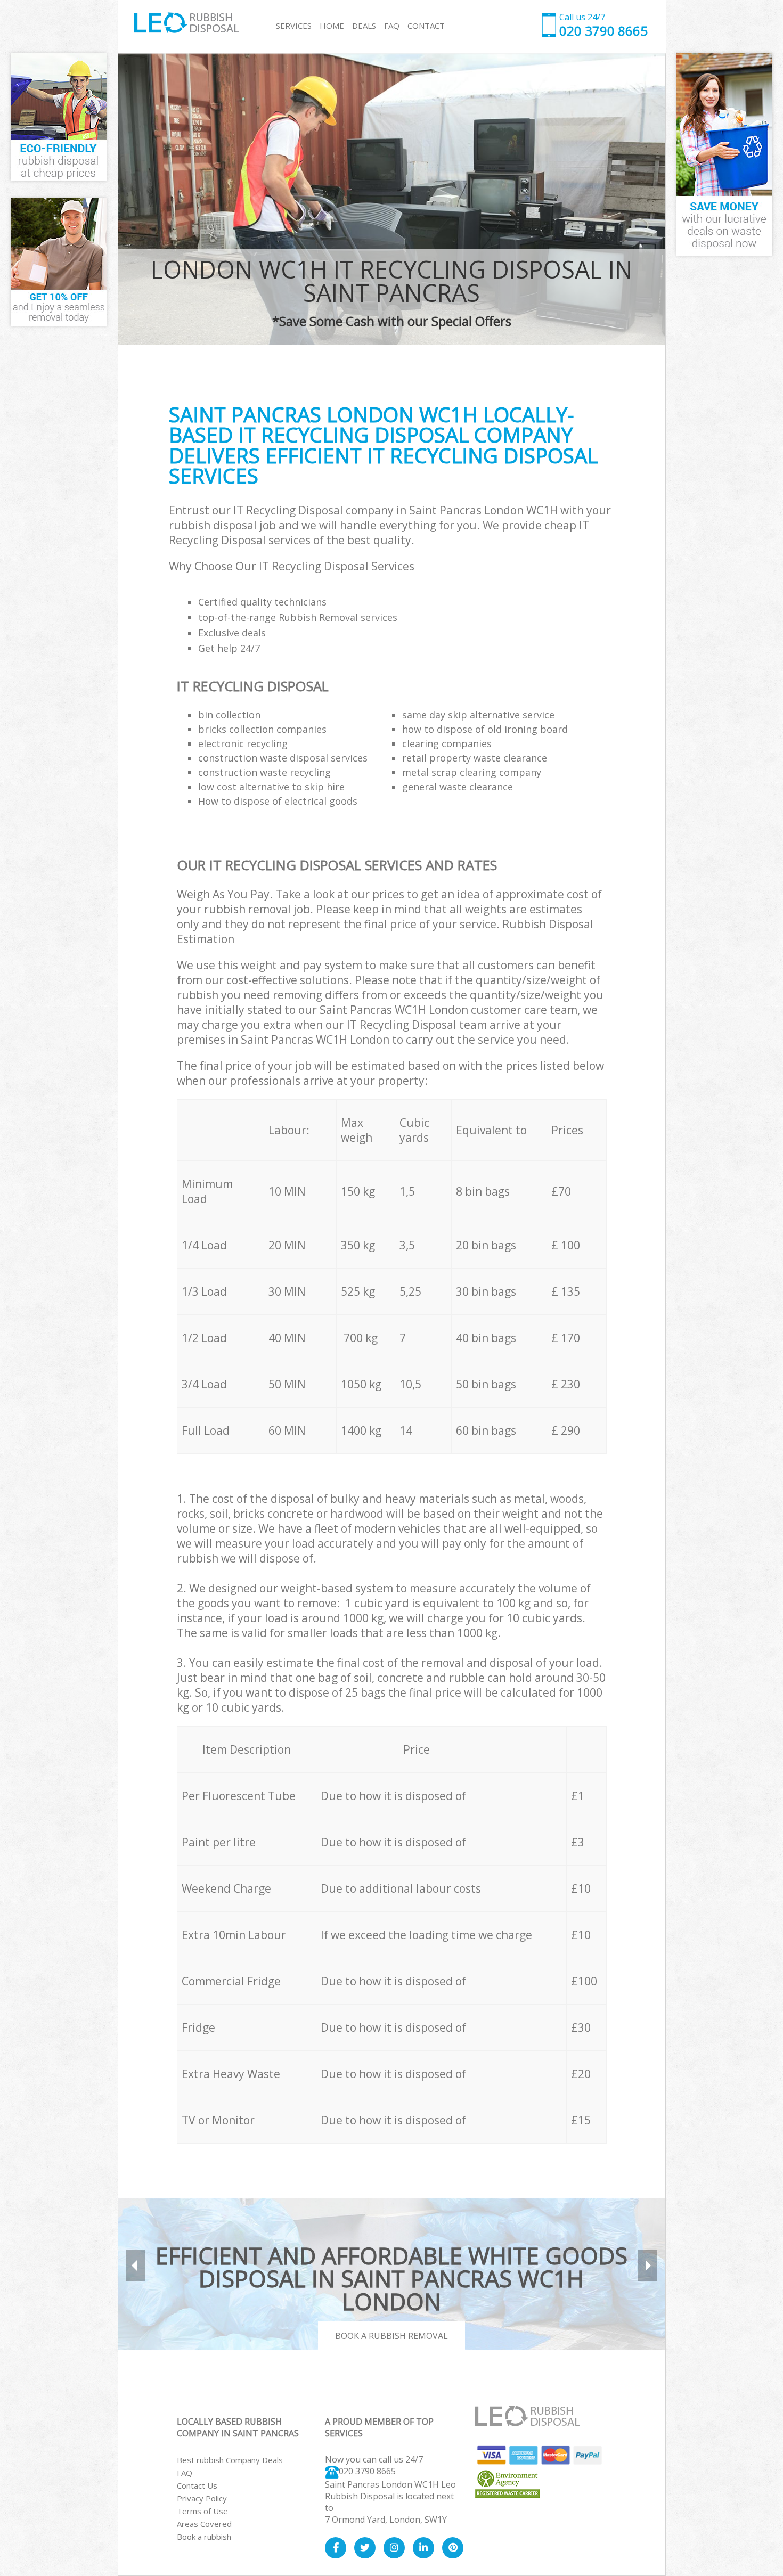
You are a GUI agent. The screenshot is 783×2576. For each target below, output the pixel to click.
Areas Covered (204, 2524)
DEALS (364, 26)
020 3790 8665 (367, 2471)
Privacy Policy (202, 2498)
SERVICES (294, 26)
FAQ (185, 2473)
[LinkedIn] (423, 2548)
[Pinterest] (453, 2548)
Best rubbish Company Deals (230, 2460)
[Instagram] (394, 2548)
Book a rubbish (204, 2537)
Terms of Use (202, 2511)
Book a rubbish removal (391, 2336)
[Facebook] (336, 2548)
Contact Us (197, 2485)
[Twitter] (365, 2548)
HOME (332, 26)
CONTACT (426, 26)
